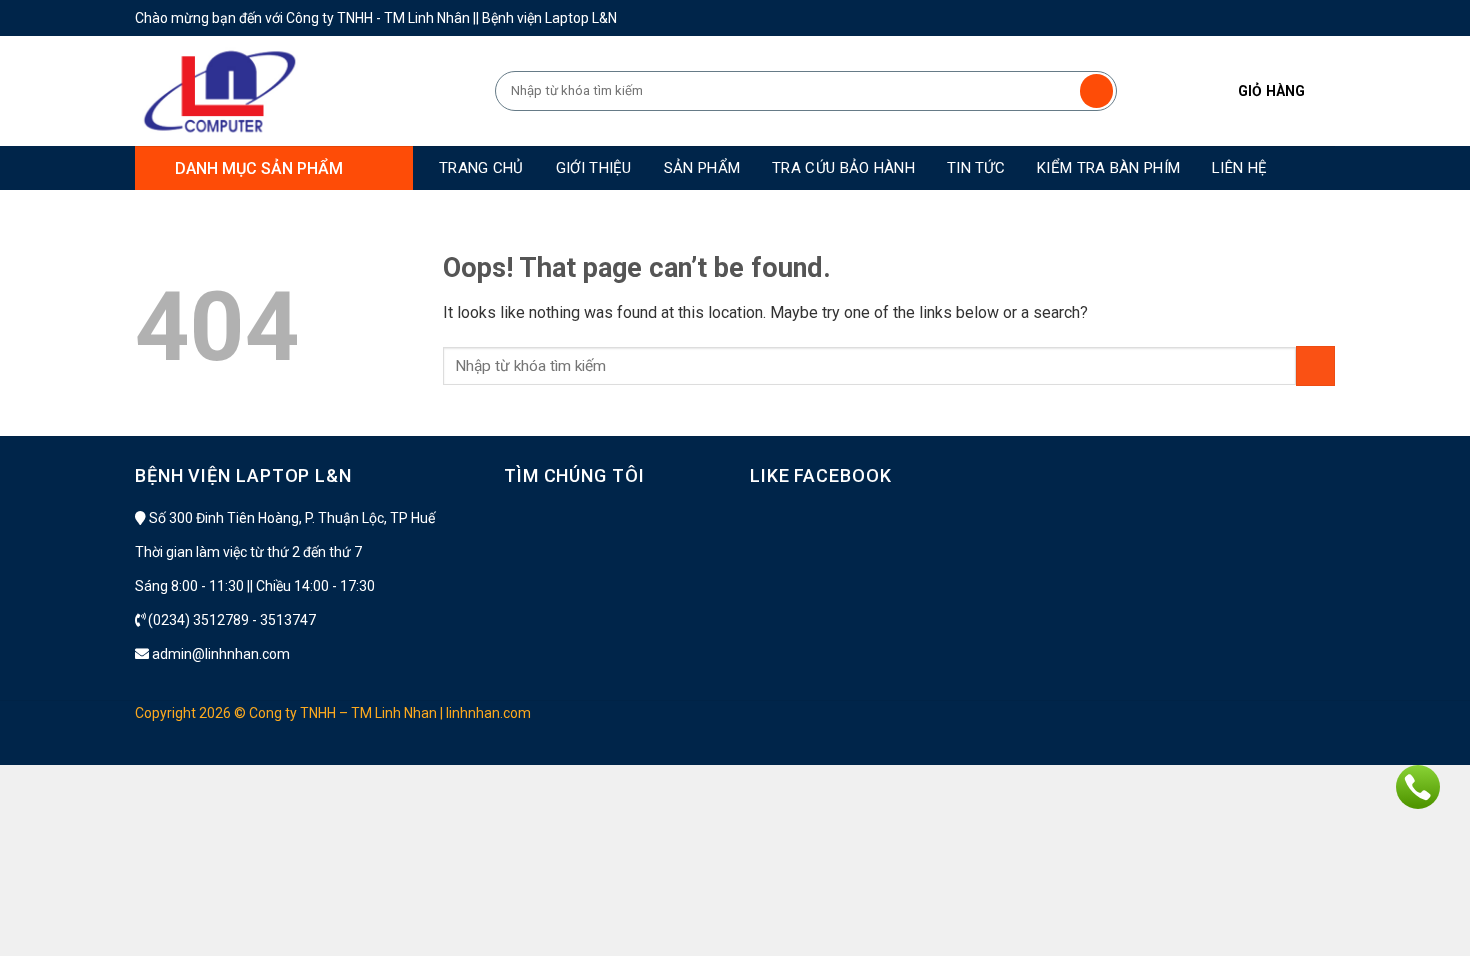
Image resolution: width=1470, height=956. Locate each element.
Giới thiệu (594, 168)
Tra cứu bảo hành (843, 168)
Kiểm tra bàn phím (1108, 168)
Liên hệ (1239, 168)
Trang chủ (481, 168)
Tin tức (976, 168)
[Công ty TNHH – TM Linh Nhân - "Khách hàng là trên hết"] (300, 91)
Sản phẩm (702, 168)
